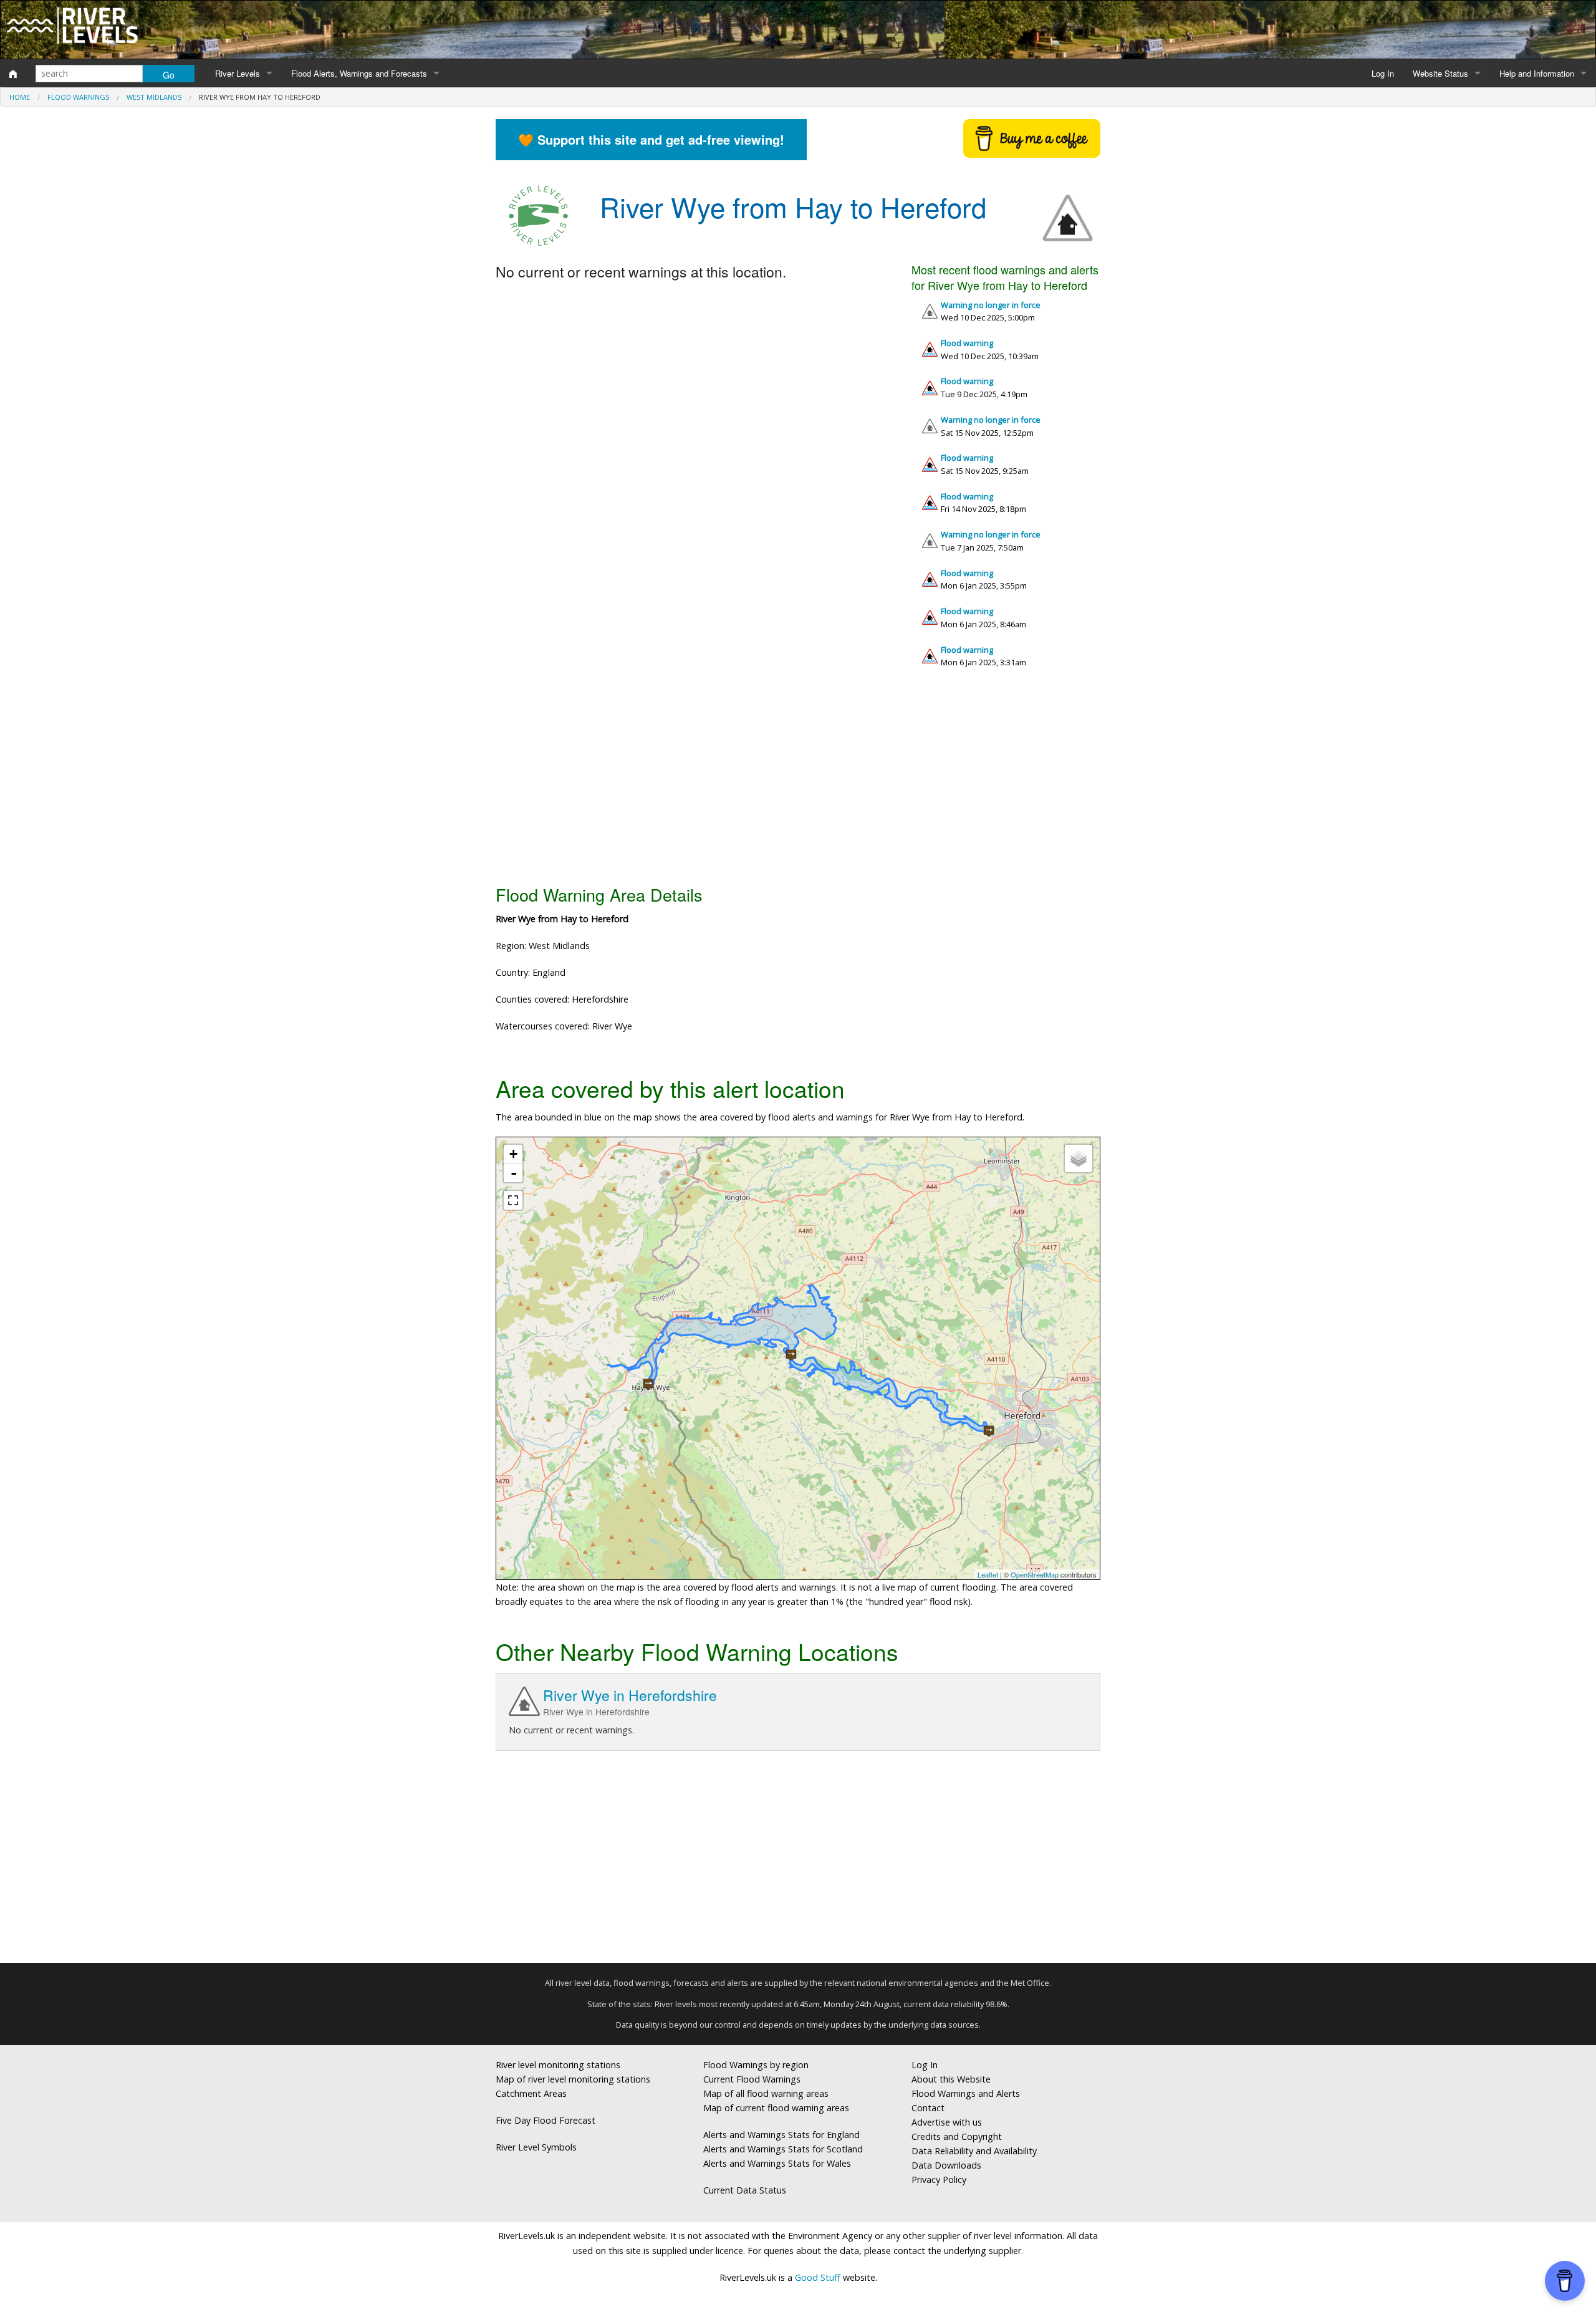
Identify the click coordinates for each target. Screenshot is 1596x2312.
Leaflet (988, 1574)
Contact (928, 2108)
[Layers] (1079, 1158)
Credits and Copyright (957, 2136)
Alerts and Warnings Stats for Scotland (783, 2149)
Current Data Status (745, 2190)
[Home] (13, 74)
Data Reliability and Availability (974, 2151)
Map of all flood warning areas (766, 2093)
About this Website (951, 2079)
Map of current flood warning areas (776, 2108)
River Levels (238, 73)
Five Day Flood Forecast (546, 2120)
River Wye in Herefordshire (630, 1695)
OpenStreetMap (1035, 1574)
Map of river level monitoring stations (573, 2079)
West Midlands (154, 97)
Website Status (1440, 73)
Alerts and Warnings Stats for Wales (777, 2163)
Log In (1383, 73)
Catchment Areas (531, 2093)
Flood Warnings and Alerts (966, 2093)
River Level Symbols (536, 2147)
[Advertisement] (798, 781)
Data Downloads (946, 2165)
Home (20, 97)
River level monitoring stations (558, 2065)
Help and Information (1537, 73)
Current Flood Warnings (752, 2079)
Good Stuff (818, 2277)
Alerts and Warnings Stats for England (781, 2135)
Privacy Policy (939, 2180)
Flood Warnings (78, 97)
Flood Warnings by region (756, 2065)
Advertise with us (947, 2122)
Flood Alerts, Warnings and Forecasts (359, 73)
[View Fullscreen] (513, 1200)
